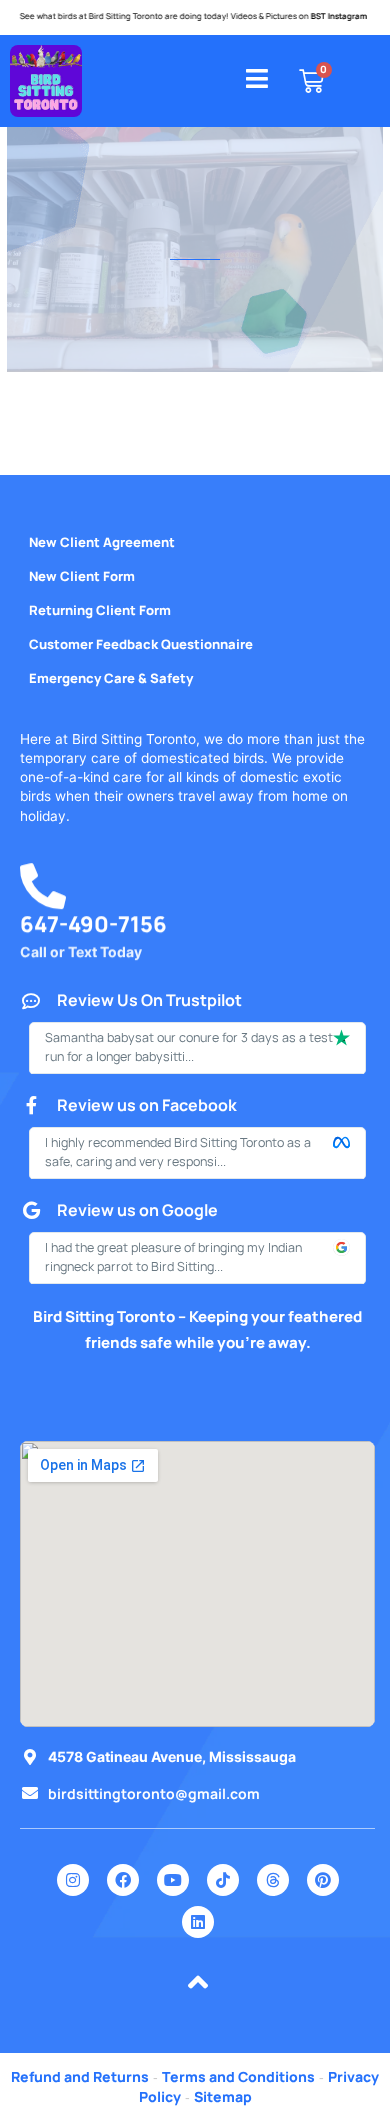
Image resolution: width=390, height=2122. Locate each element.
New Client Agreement (102, 542)
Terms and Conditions (238, 2076)
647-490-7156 (93, 929)
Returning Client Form (100, 610)
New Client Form (82, 576)
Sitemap (223, 2096)
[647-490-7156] (43, 891)
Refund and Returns (80, 2076)
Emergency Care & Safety (111, 678)
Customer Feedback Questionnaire (141, 644)
